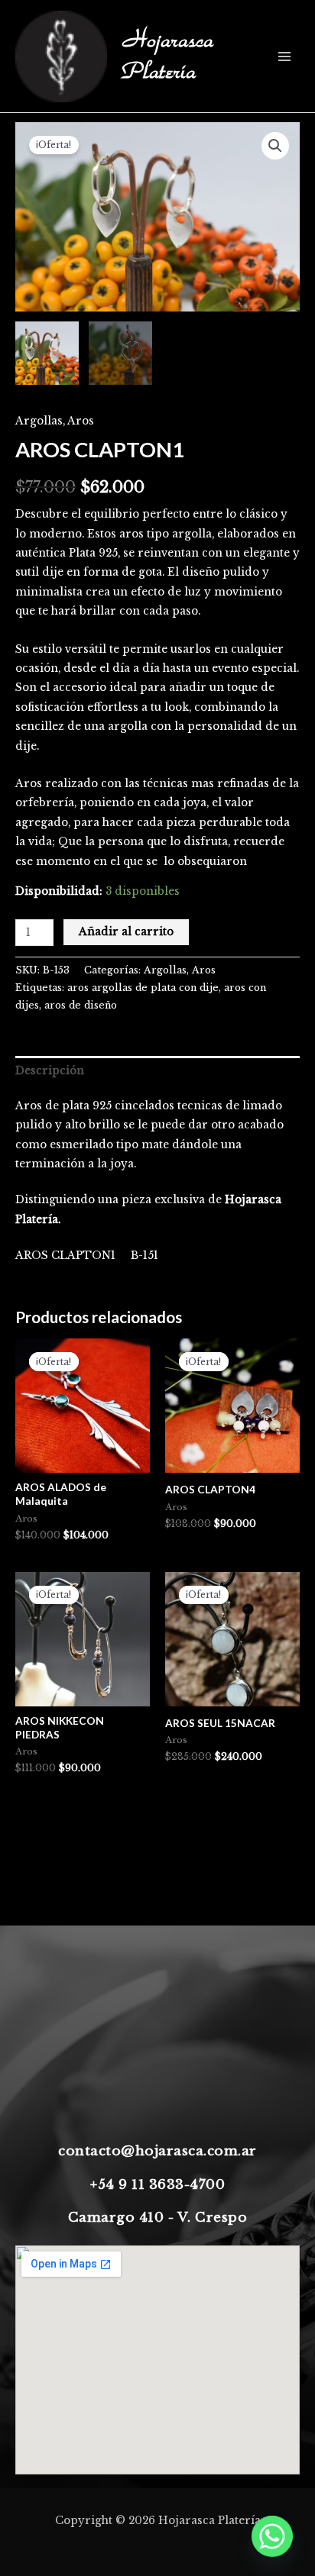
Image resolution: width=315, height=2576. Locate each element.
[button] (275, 146)
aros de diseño (81, 1005)
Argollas (39, 421)
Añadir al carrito (126, 932)
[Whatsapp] (272, 2536)
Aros (81, 421)
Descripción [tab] (50, 1071)
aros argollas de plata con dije (143, 988)
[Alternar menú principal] (285, 56)
